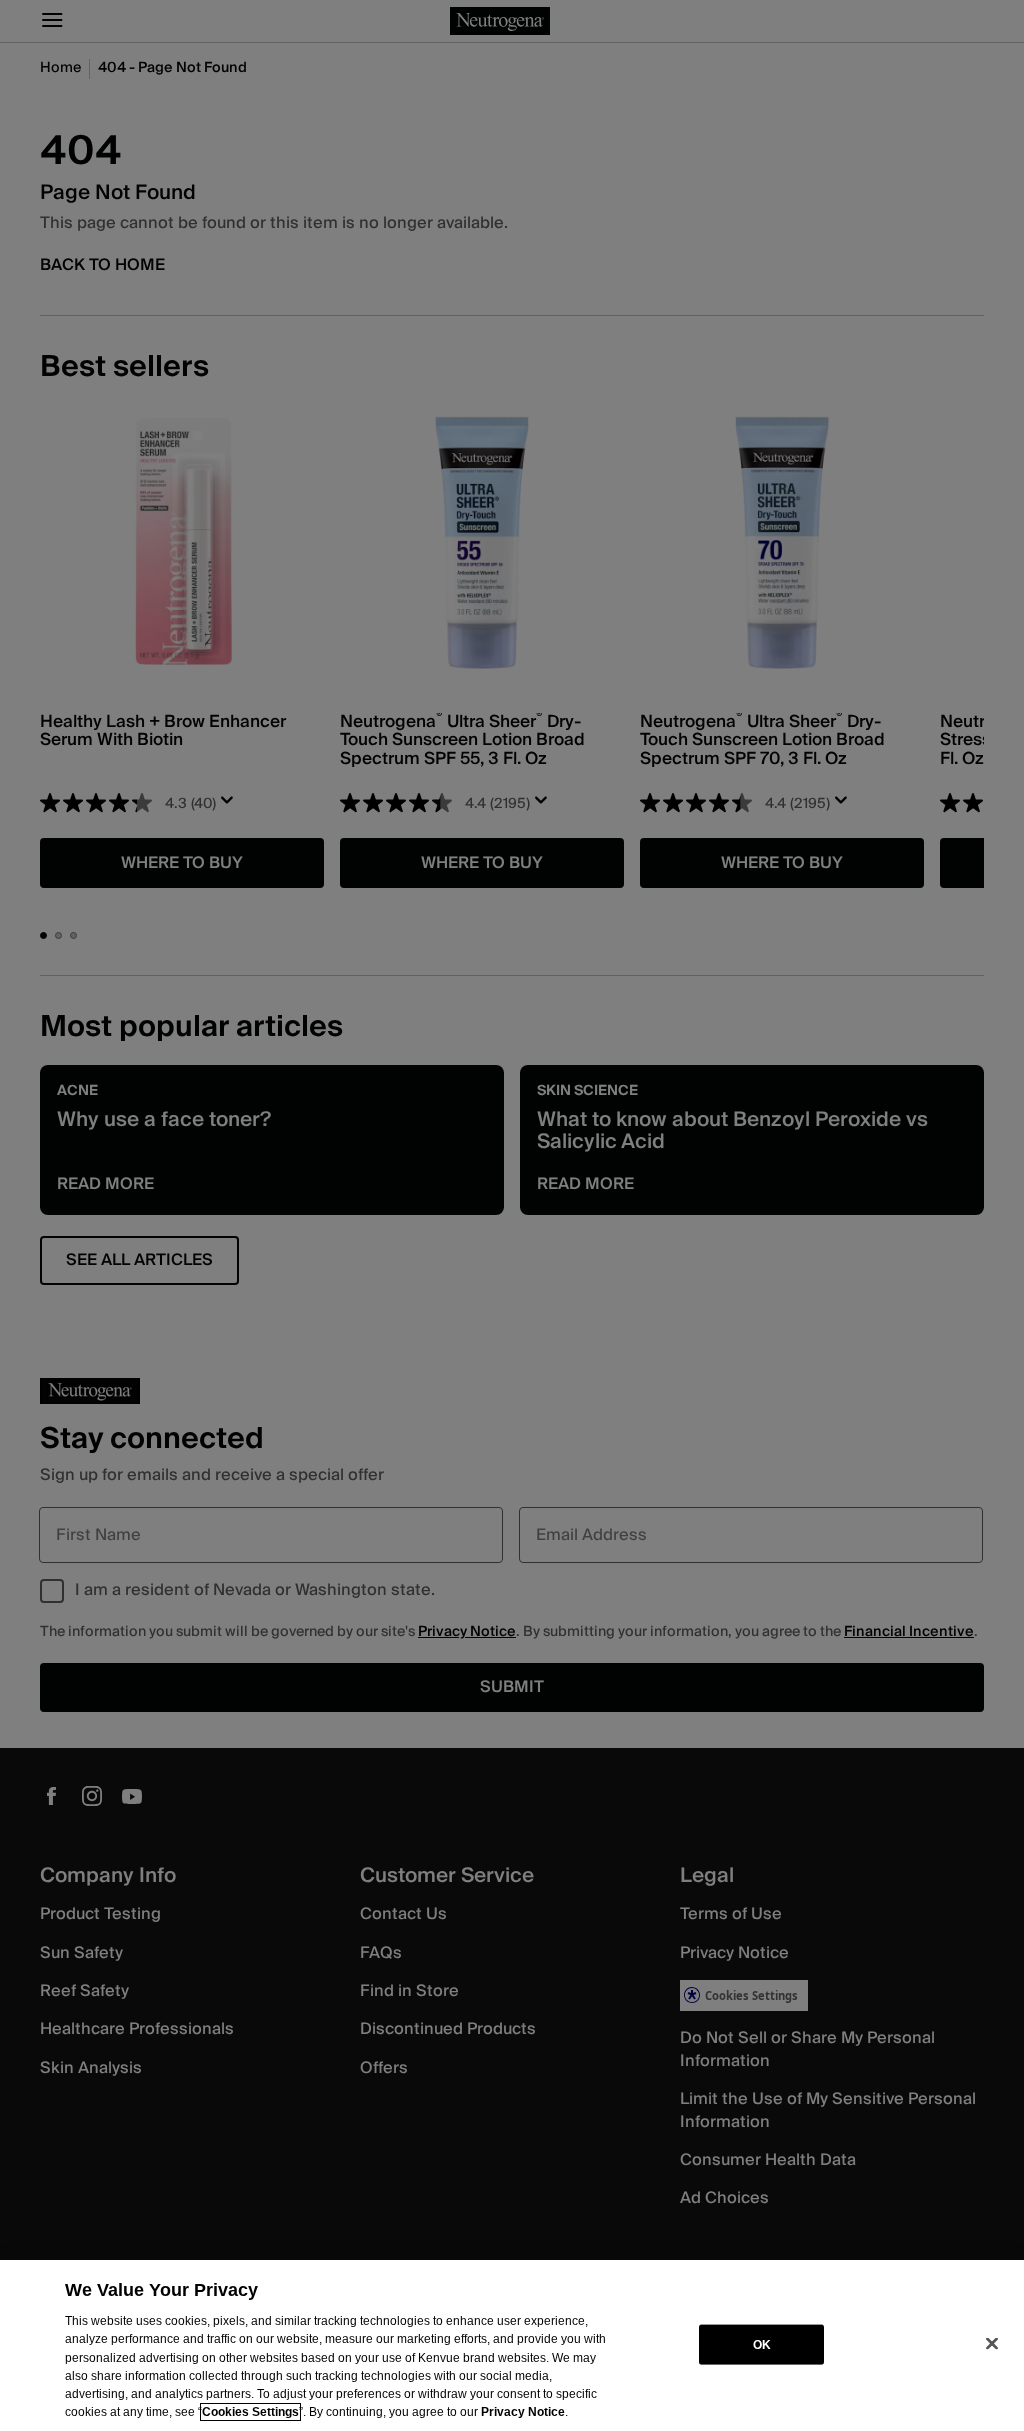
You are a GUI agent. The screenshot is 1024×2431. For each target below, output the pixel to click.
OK (762, 2344)
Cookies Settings (250, 2412)
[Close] (992, 2344)
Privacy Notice (523, 2412)
